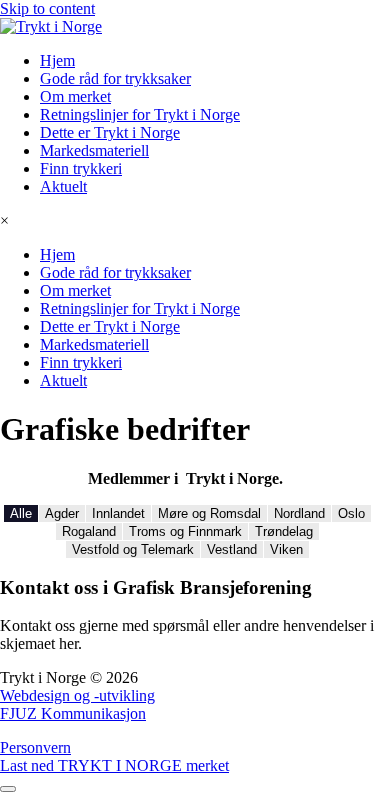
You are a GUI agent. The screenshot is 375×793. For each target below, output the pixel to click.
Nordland (299, 513)
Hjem (57, 60)
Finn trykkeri (81, 168)
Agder (62, 513)
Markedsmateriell (94, 150)
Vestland (232, 549)
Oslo (351, 513)
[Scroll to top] (8, 789)
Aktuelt (63, 186)
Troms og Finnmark (185, 531)
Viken (286, 549)
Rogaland (89, 531)
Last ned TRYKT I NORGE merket (114, 765)
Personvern (35, 747)
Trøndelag (284, 531)
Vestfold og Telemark (133, 549)
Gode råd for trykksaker (115, 78)
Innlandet (118, 513)
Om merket (75, 96)
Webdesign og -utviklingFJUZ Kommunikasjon (77, 704)
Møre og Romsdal (209, 513)
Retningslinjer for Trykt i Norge (140, 114)
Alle (21, 513)
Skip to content (47, 8)
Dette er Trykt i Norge (110, 132)
